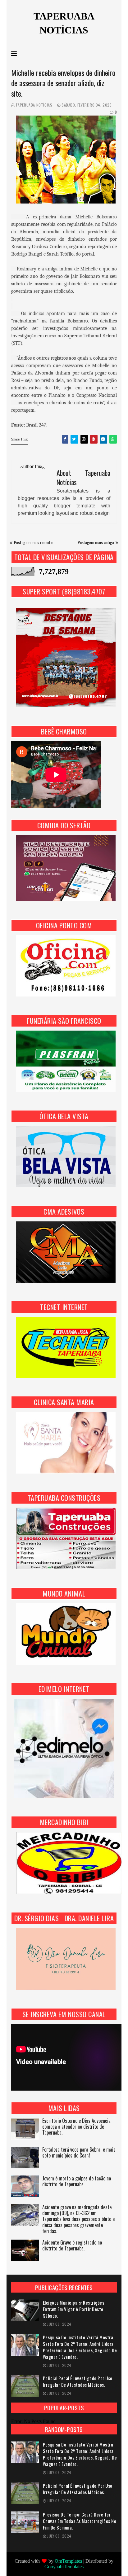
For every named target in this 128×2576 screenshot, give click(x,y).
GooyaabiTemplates (64, 2567)
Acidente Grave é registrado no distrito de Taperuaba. (72, 2246)
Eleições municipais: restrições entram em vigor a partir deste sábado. (74, 2309)
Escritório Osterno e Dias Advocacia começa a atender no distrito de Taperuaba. (76, 2127)
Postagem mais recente (33, 542)
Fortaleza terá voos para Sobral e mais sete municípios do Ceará (79, 2153)
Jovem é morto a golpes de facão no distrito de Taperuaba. (77, 2182)
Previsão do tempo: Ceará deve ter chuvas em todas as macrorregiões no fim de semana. (80, 2521)
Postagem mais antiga (96, 542)
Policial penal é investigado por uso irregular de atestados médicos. (78, 2381)
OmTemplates (68, 2561)
